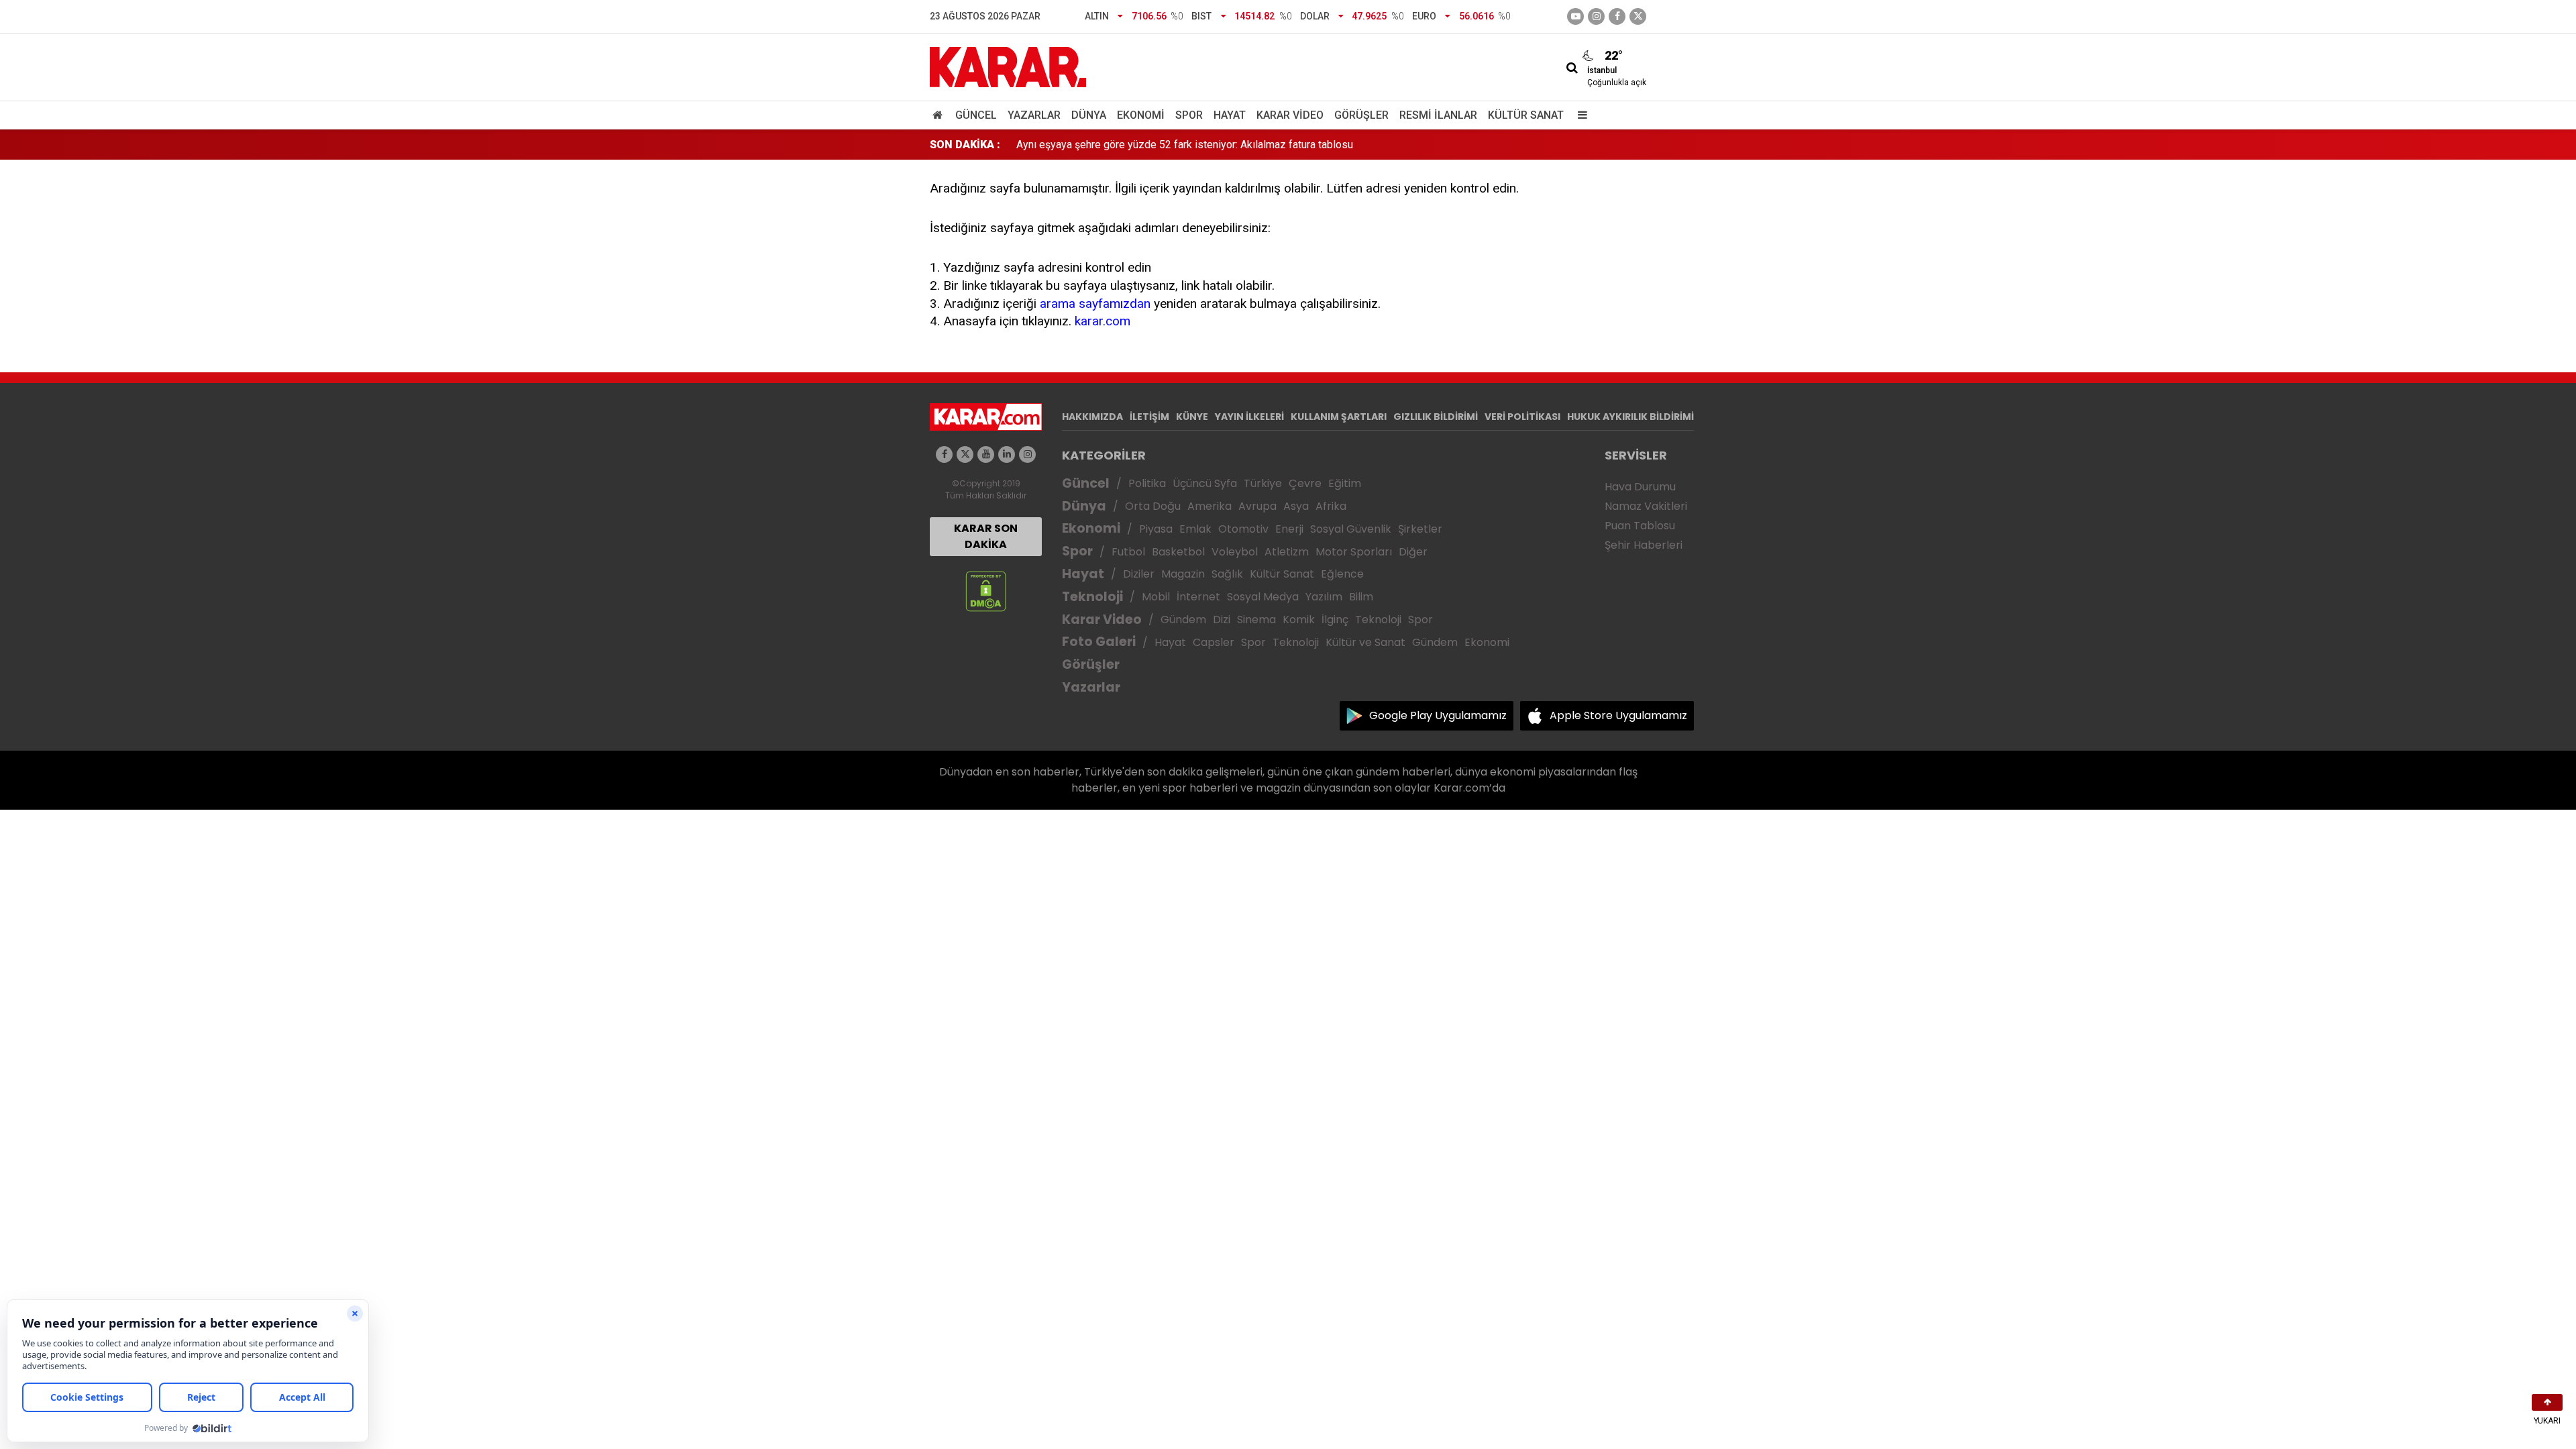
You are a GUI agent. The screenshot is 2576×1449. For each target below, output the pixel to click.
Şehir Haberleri (1644, 545)
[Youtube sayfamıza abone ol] (986, 454)
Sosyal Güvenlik (1351, 529)
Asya (1296, 506)
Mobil (1156, 597)
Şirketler (1420, 529)
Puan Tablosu (1640, 526)
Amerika (1210, 506)
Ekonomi (1141, 115)
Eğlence (1342, 574)
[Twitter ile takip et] (1638, 16)
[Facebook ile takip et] (1617, 16)
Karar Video (1290, 115)
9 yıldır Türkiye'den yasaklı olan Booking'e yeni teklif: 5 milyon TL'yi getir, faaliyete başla (1221, 145)
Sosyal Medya (1263, 597)
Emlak (1195, 529)
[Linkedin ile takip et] (1007, 454)
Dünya (1089, 115)
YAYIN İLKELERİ (1249, 417)
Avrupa (1257, 506)
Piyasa (1156, 529)
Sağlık (1227, 574)
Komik (1299, 620)
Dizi (1222, 620)
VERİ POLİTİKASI (1522, 417)
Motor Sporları (1354, 552)
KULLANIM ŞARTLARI (1339, 417)
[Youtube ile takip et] (1575, 16)
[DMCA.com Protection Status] (986, 591)
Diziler (1139, 574)
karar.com (1103, 321)
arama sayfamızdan (1095, 304)
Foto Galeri (1099, 642)
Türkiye (1263, 483)
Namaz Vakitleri (1646, 506)
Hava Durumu (1640, 487)
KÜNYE (1192, 417)
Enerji (1289, 529)
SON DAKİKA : (965, 145)
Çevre (1305, 483)
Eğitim (1345, 483)
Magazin (1183, 574)
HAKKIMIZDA (1092, 417)
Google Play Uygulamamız (1438, 715)
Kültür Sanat (1526, 115)
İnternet (1198, 597)
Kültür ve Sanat (1365, 642)
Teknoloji (1092, 597)
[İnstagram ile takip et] (1596, 16)
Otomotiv (1243, 529)
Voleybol (1235, 552)
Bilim (1361, 597)
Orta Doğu (1153, 506)
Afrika (1331, 506)
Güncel (976, 115)
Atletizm (1287, 552)
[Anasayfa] (940, 115)
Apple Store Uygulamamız (1618, 715)
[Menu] (1579, 115)
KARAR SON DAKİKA (986, 536)
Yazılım (1324, 597)
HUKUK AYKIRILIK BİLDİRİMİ (1630, 417)
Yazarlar (1034, 115)
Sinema (1256, 620)
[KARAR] (1008, 66)
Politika (1147, 483)
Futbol (1128, 552)
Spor (1189, 115)
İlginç (1335, 620)
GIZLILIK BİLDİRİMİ (1436, 417)
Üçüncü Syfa (1205, 483)
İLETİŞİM (1149, 417)
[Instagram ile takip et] (1027, 454)
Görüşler (1361, 115)
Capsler (1214, 642)
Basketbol (1178, 552)
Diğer (1413, 552)
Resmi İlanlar (1438, 115)
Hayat (1230, 115)
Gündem (1183, 620)
